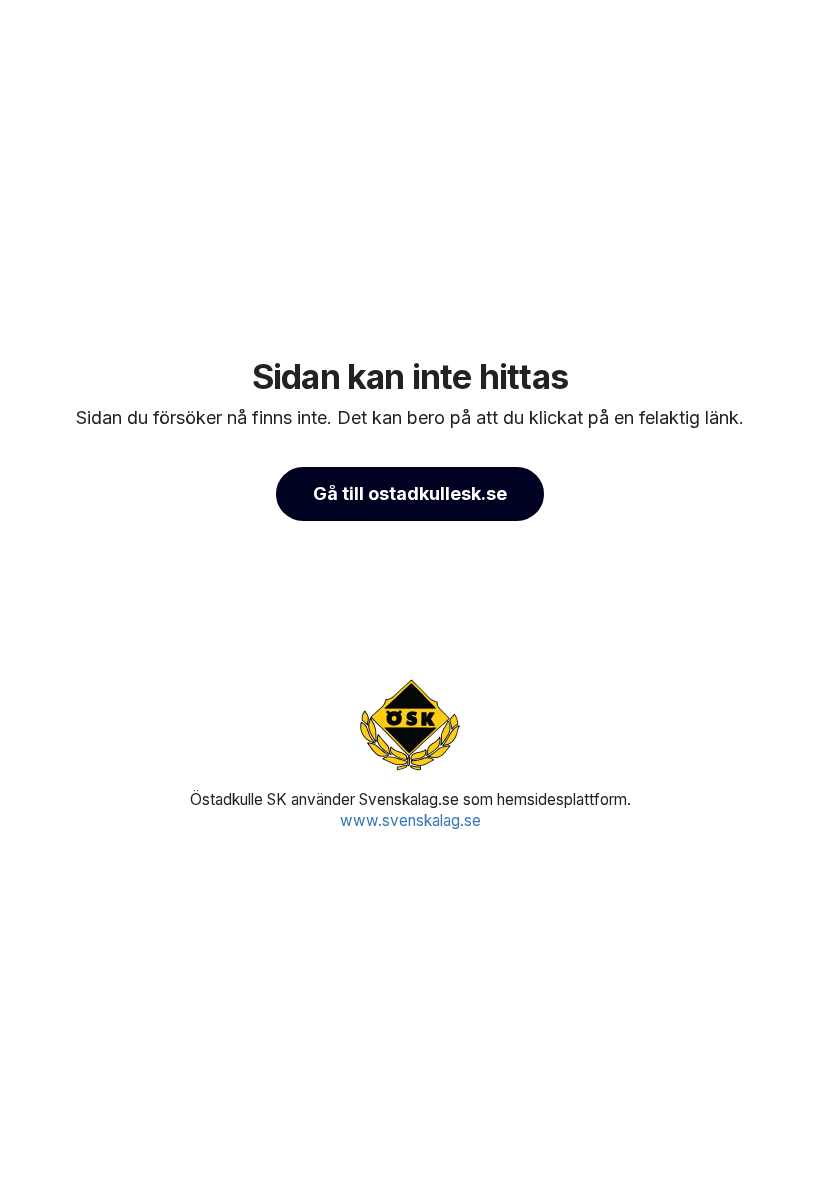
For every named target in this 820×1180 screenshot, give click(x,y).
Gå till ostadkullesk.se (410, 493)
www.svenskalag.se (410, 820)
